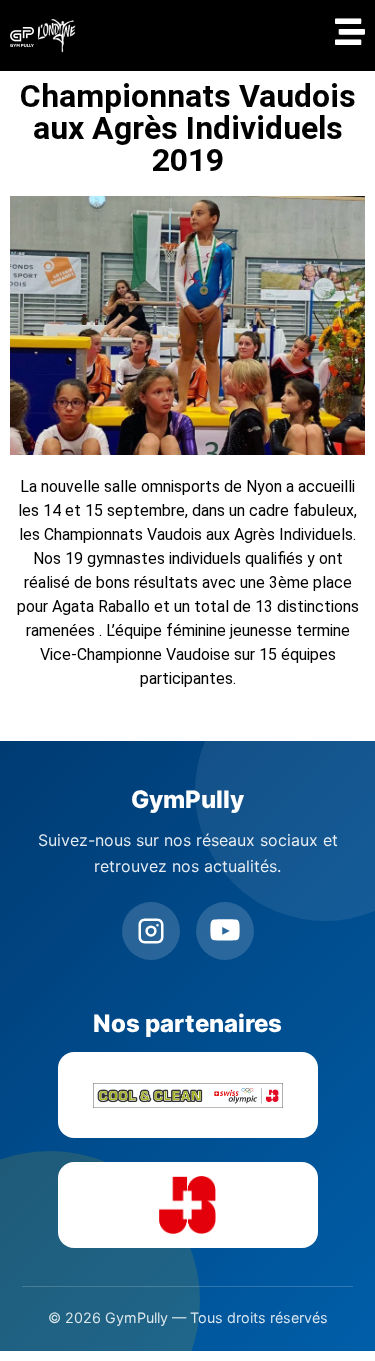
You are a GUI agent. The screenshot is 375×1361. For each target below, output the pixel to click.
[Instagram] (151, 931)
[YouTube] (225, 931)
